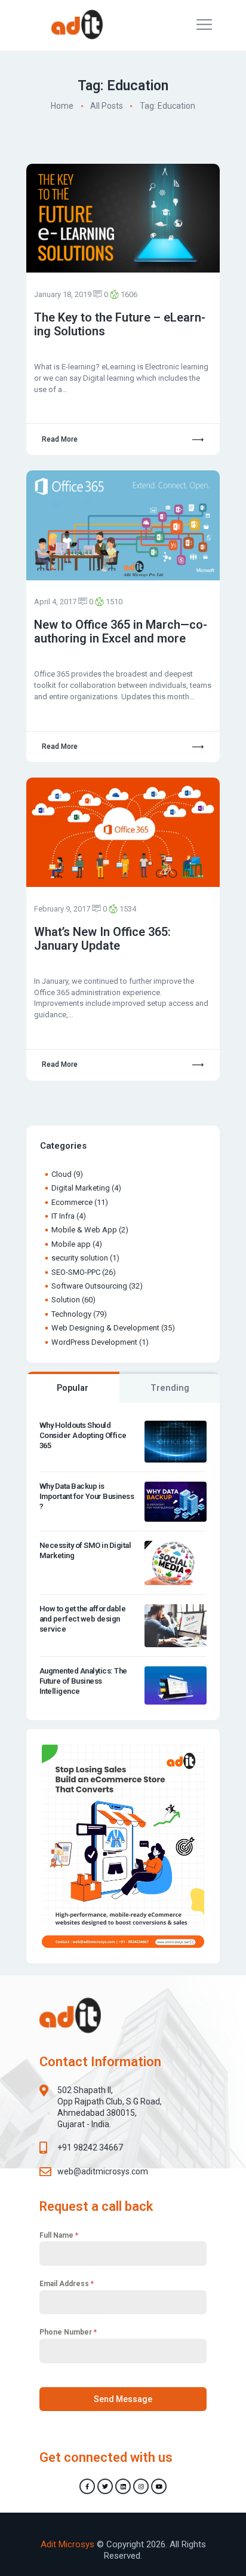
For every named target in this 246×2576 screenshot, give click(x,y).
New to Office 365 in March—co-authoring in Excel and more (121, 632)
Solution (66, 1300)
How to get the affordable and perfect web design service (83, 1619)
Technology (71, 1314)
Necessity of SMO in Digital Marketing (85, 1550)
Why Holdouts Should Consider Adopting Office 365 (83, 1435)
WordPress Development (94, 1342)
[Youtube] (159, 2486)
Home (62, 106)
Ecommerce (72, 1202)
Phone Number (68, 2332)
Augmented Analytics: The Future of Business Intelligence (83, 1681)
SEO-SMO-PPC (76, 1272)
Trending (170, 1388)
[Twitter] (105, 2486)
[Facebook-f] (87, 2486)
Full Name (59, 2235)
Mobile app (71, 1244)
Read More (60, 439)
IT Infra (63, 1216)
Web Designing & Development (105, 1328)
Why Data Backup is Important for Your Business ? (87, 1496)
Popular (73, 1388)
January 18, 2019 (63, 294)
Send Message (123, 2399)
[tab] (73, 1387)
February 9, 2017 (62, 909)
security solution (80, 1258)
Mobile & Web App (84, 1230)
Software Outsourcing (89, 1286)
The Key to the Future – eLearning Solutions (120, 325)
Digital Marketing (81, 1188)
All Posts (107, 106)
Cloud (61, 1174)
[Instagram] (141, 2486)
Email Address (67, 2284)
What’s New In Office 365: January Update (102, 939)
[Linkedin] (123, 2486)
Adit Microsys (67, 2544)
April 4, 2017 (55, 602)
